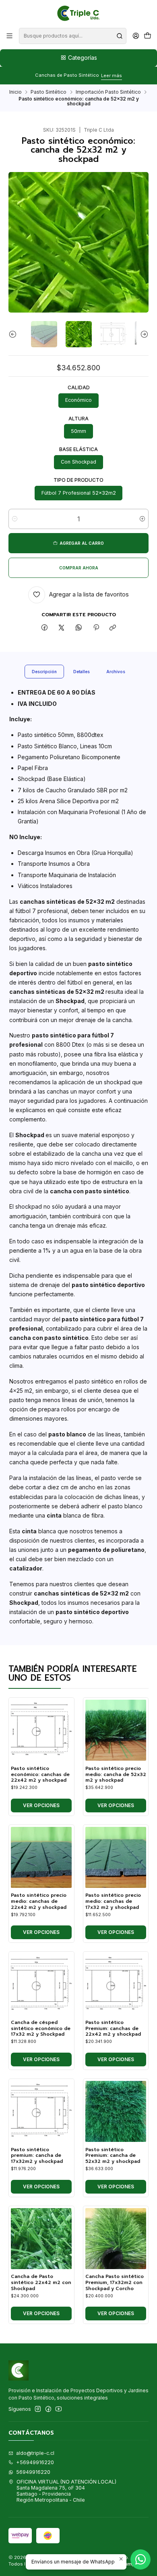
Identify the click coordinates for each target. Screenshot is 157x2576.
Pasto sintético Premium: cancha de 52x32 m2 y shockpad (113, 2156)
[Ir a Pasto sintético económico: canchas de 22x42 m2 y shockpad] (41, 1730)
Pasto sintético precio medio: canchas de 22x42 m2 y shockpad (39, 1901)
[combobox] (72, 36)
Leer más (112, 76)
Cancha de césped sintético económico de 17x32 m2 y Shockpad (41, 2028)
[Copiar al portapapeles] (113, 628)
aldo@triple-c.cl (35, 2453)
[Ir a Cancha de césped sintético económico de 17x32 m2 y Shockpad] (41, 1985)
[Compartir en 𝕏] (62, 628)
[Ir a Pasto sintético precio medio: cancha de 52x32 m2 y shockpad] (116, 1730)
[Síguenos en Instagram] (38, 2409)
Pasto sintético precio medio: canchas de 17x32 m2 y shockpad (113, 1901)
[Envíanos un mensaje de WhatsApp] (140, 2559)
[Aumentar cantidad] (142, 519)
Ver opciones (41, 1805)
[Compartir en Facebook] (45, 628)
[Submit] (120, 36)
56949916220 (33, 2472)
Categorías (83, 58)
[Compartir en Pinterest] (96, 628)
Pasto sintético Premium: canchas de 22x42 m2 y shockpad (113, 2028)
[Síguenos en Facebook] (48, 2409)
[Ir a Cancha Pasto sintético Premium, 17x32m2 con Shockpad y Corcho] (116, 2239)
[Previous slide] (14, 334)
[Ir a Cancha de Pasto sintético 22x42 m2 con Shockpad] (41, 2239)
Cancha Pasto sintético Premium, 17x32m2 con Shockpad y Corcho (115, 2282)
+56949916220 (35, 2462)
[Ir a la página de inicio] (79, 13)
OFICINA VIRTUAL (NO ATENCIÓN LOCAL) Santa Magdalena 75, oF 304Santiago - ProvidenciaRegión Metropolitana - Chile (66, 2491)
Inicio (15, 92)
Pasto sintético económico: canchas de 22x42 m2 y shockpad (40, 1774)
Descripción (44, 672)
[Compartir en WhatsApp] (79, 628)
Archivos (116, 672)
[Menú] (10, 36)
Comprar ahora (79, 568)
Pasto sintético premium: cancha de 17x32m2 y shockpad (37, 2156)
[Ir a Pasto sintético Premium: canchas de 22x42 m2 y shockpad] (116, 1985)
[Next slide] (143, 334)
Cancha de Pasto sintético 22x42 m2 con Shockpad (41, 2282)
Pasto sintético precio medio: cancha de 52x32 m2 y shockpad (116, 1774)
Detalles (82, 672)
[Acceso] (136, 36)
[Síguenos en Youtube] (59, 2409)
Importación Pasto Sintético (108, 92)
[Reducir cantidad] (15, 519)
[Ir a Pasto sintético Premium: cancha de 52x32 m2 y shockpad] (116, 2111)
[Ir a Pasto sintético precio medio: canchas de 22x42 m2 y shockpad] (41, 1857)
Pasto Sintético (49, 92)
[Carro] (147, 36)
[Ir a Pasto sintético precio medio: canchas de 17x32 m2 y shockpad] (116, 1857)
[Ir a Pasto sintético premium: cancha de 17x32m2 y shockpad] (41, 2111)
